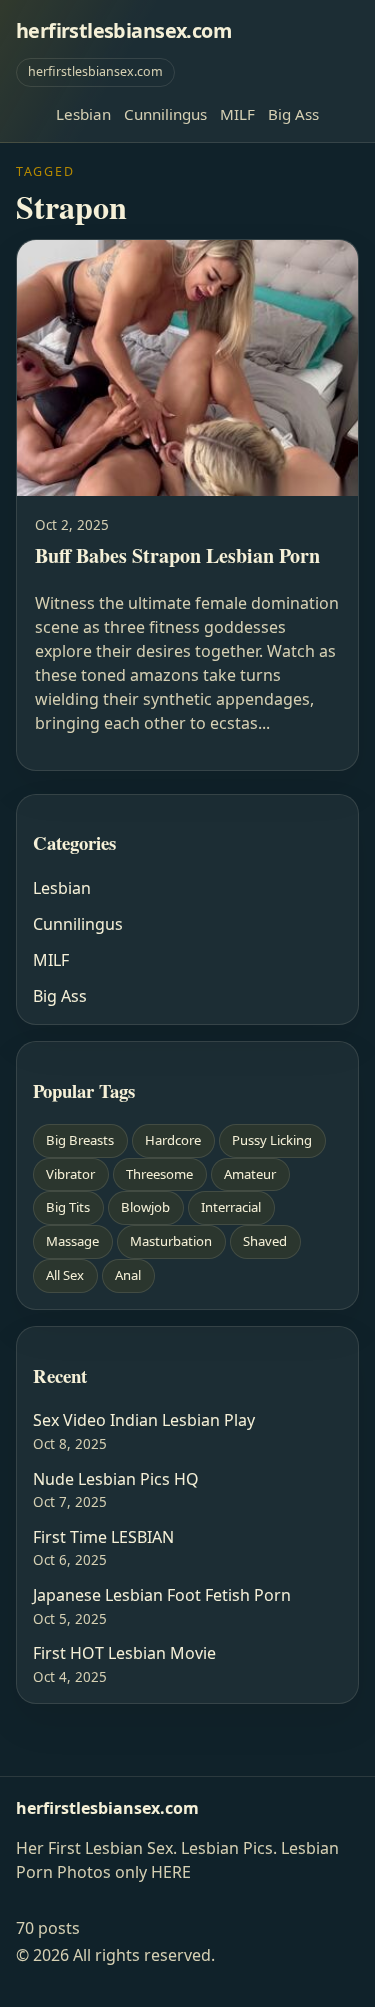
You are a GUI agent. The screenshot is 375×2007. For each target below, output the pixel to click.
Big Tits (68, 1207)
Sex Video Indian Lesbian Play (144, 1420)
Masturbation (171, 1241)
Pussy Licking (272, 1140)
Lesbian (83, 114)
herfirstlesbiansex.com (123, 30)
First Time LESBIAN (103, 1537)
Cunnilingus (165, 114)
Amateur (250, 1174)
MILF (237, 114)
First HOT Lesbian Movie (124, 1653)
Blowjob (145, 1207)
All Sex (65, 1275)
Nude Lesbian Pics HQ (116, 1479)
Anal (128, 1275)
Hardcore (173, 1140)
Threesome (159, 1174)
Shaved (265, 1241)
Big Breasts (80, 1140)
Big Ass (293, 114)
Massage (72, 1241)
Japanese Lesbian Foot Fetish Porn (162, 1595)
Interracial (231, 1207)
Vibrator (70, 1174)
